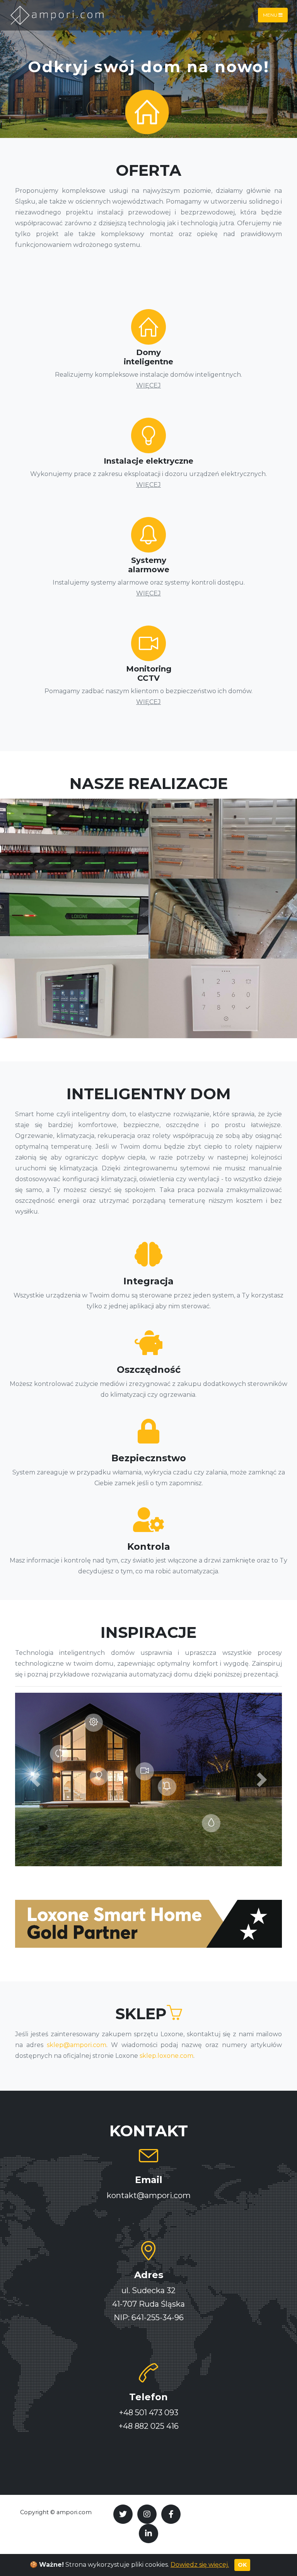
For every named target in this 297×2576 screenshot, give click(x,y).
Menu (271, 15)
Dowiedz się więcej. (200, 2565)
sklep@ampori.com (77, 2045)
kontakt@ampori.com (149, 2195)
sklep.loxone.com (166, 2056)
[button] (35, 1779)
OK (242, 2565)
